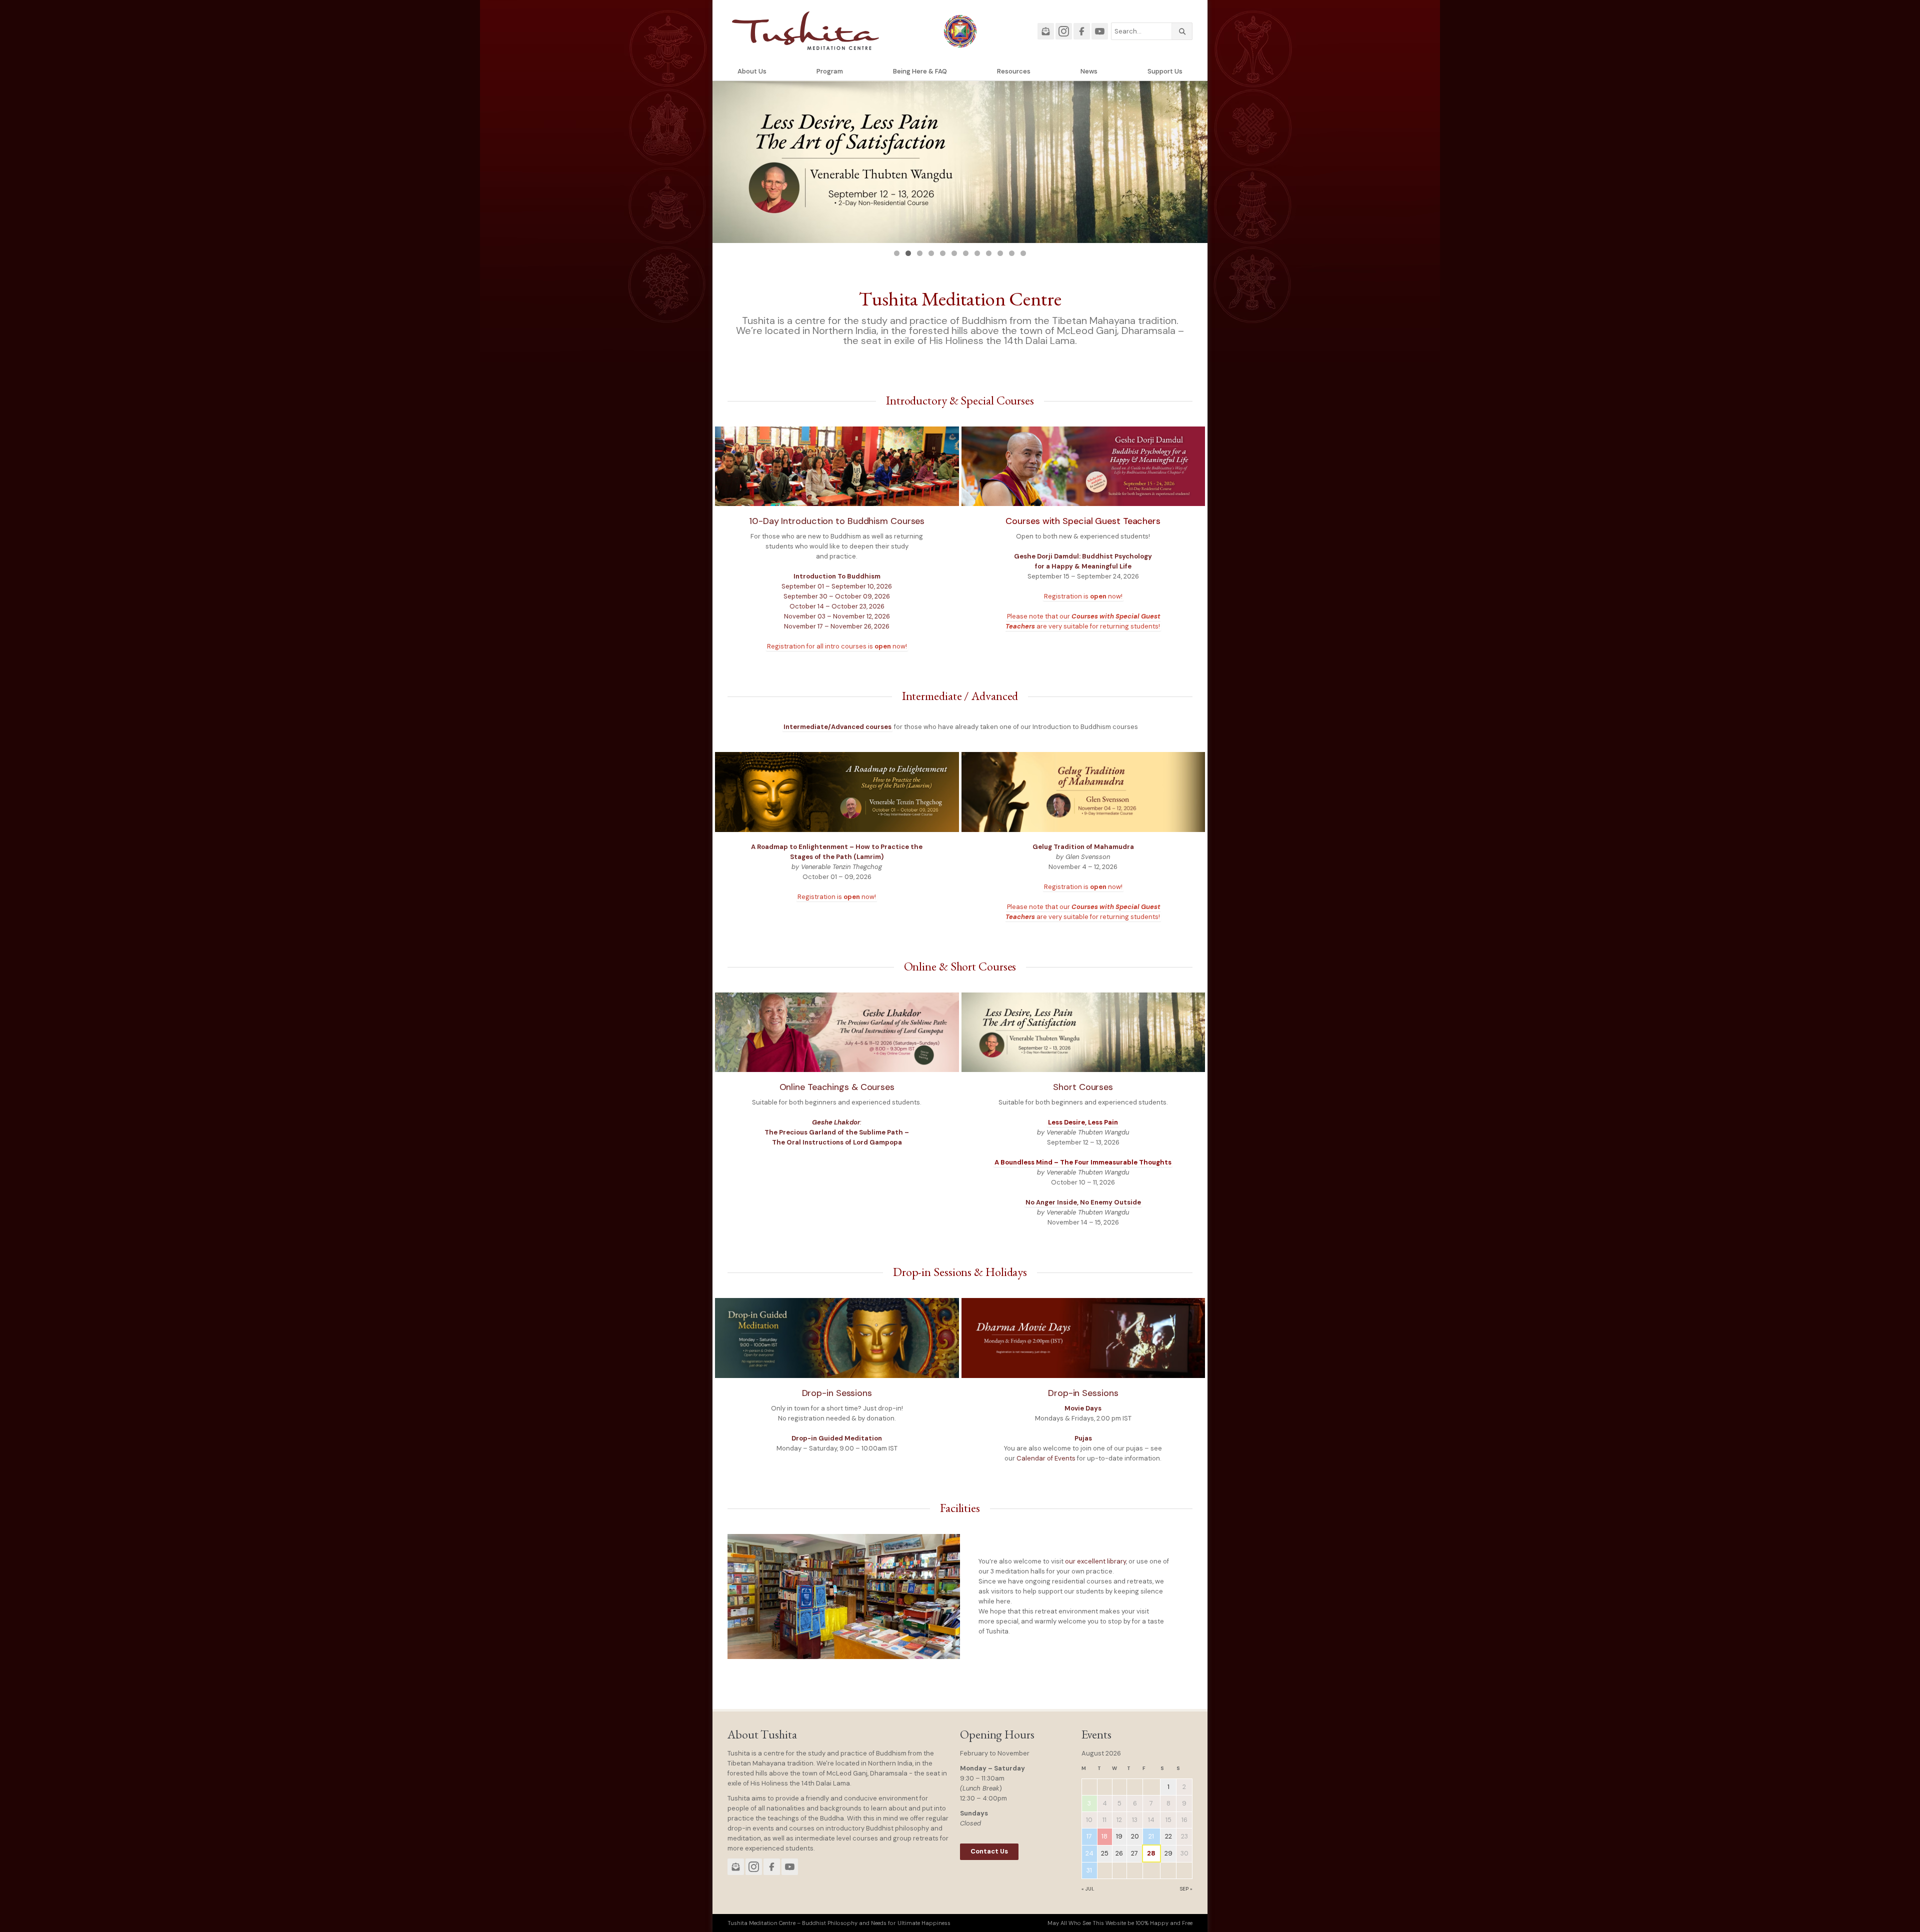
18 (1104, 1836)
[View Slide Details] (960, 162)
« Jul (1088, 1889)
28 (1151, 1853)
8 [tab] (977, 253)
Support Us (1165, 71)
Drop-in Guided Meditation (837, 1438)
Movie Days (1083, 1408)
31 (1089, 1870)
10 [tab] (1000, 253)
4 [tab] (931, 253)
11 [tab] (1012, 253)
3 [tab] (920, 253)
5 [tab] (943, 253)
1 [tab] (897, 253)
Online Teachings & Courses (837, 1087)
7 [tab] (966, 253)
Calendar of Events (1046, 1458)
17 (1089, 1836)
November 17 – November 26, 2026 (837, 626)
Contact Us (989, 1851)
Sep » (1186, 1889)
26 (1119, 1853)
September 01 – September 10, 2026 (837, 586)
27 (1134, 1853)
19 (1119, 1836)
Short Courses (1083, 1087)
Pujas (1083, 1438)
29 (1168, 1853)
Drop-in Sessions (837, 1393)
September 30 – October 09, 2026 (837, 596)
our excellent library (1095, 1561)
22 (1168, 1836)
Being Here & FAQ (920, 71)
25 (1105, 1853)
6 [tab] (954, 253)
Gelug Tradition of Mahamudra (1083, 847)
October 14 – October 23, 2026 (837, 606)
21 (1151, 1836)
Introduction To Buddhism (837, 576)
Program (830, 71)
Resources (1014, 71)
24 (1089, 1853)
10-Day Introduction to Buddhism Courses (837, 521)
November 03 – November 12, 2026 (837, 616)
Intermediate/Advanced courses (837, 727)
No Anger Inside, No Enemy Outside (1083, 1202)
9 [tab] (989, 253)
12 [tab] (1023, 253)
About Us (752, 71)
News (1089, 71)
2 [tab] (908, 253)
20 (1135, 1836)
